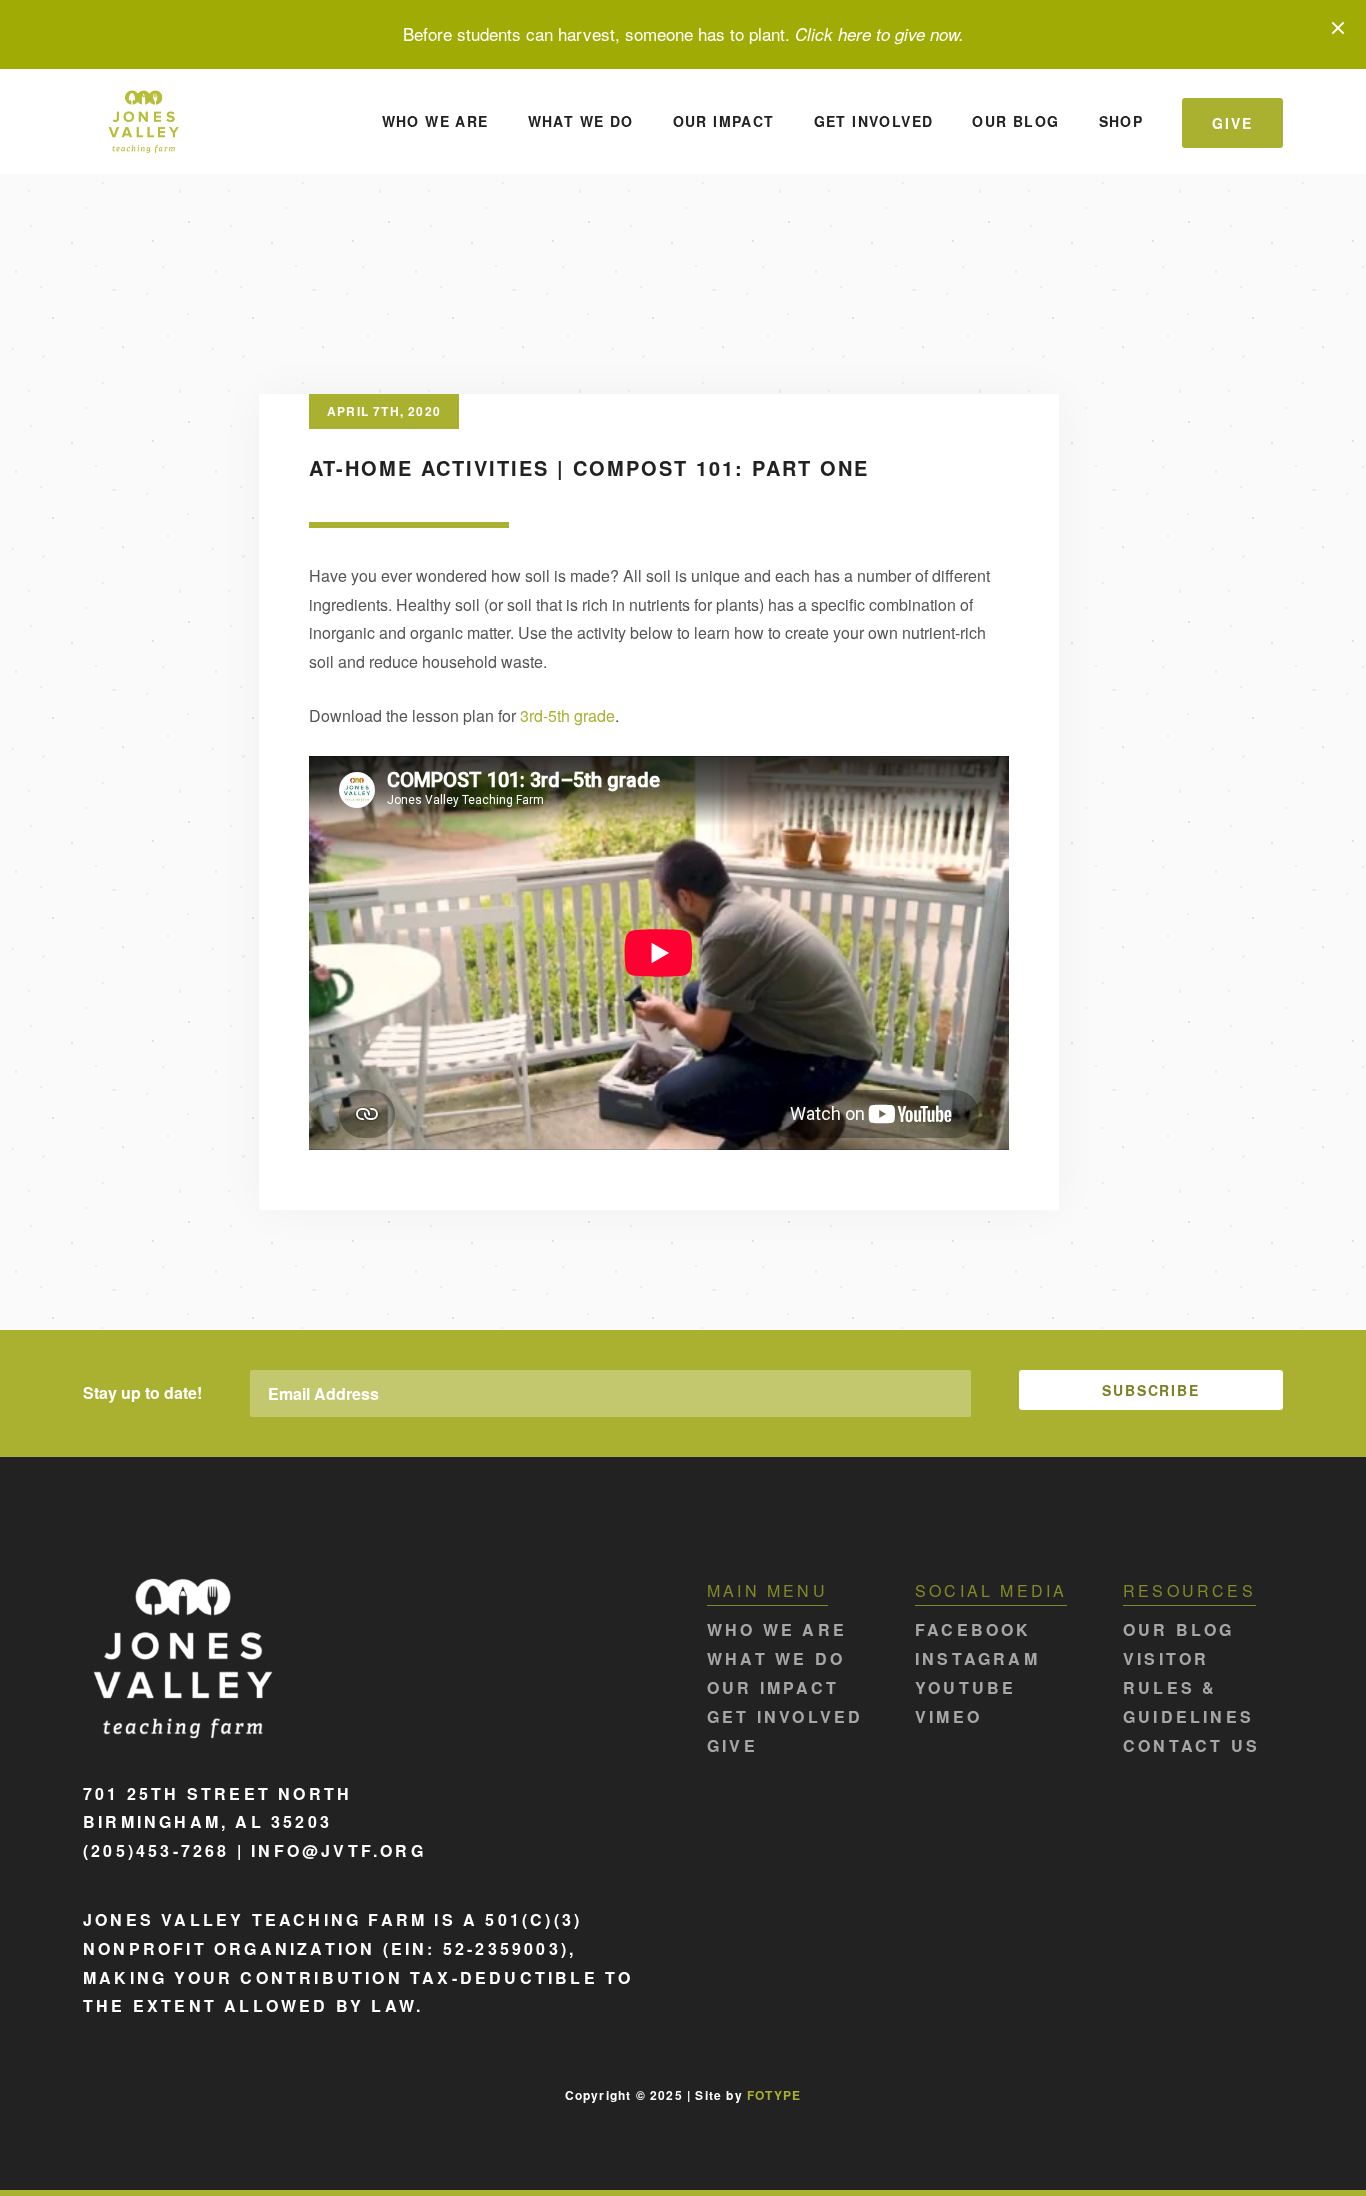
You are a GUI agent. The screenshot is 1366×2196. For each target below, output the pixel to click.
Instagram (977, 1658)
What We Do (581, 121)
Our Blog (1015, 121)
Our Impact (724, 121)
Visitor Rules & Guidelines (1188, 1687)
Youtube (965, 1687)
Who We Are (435, 121)
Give (1232, 123)
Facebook (973, 1629)
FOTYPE (774, 2095)
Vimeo (948, 1716)
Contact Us (1191, 1745)
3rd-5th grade (567, 715)
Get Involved (874, 121)
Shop (1121, 121)
